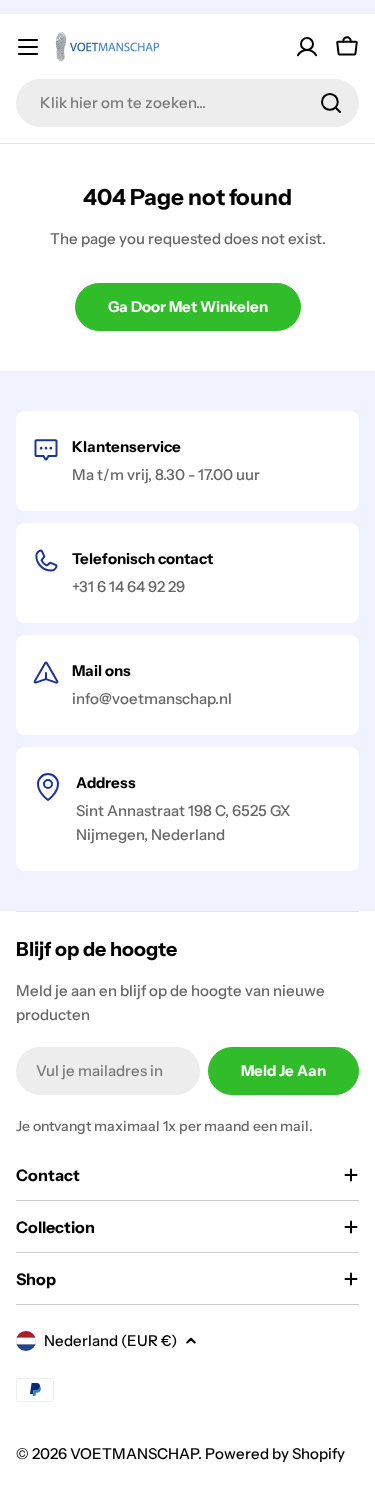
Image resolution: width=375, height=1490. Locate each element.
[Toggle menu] (28, 47)
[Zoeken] (331, 103)
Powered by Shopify (275, 1453)
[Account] (307, 47)
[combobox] (187, 103)
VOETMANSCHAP (134, 1453)
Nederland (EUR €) (110, 1340)
